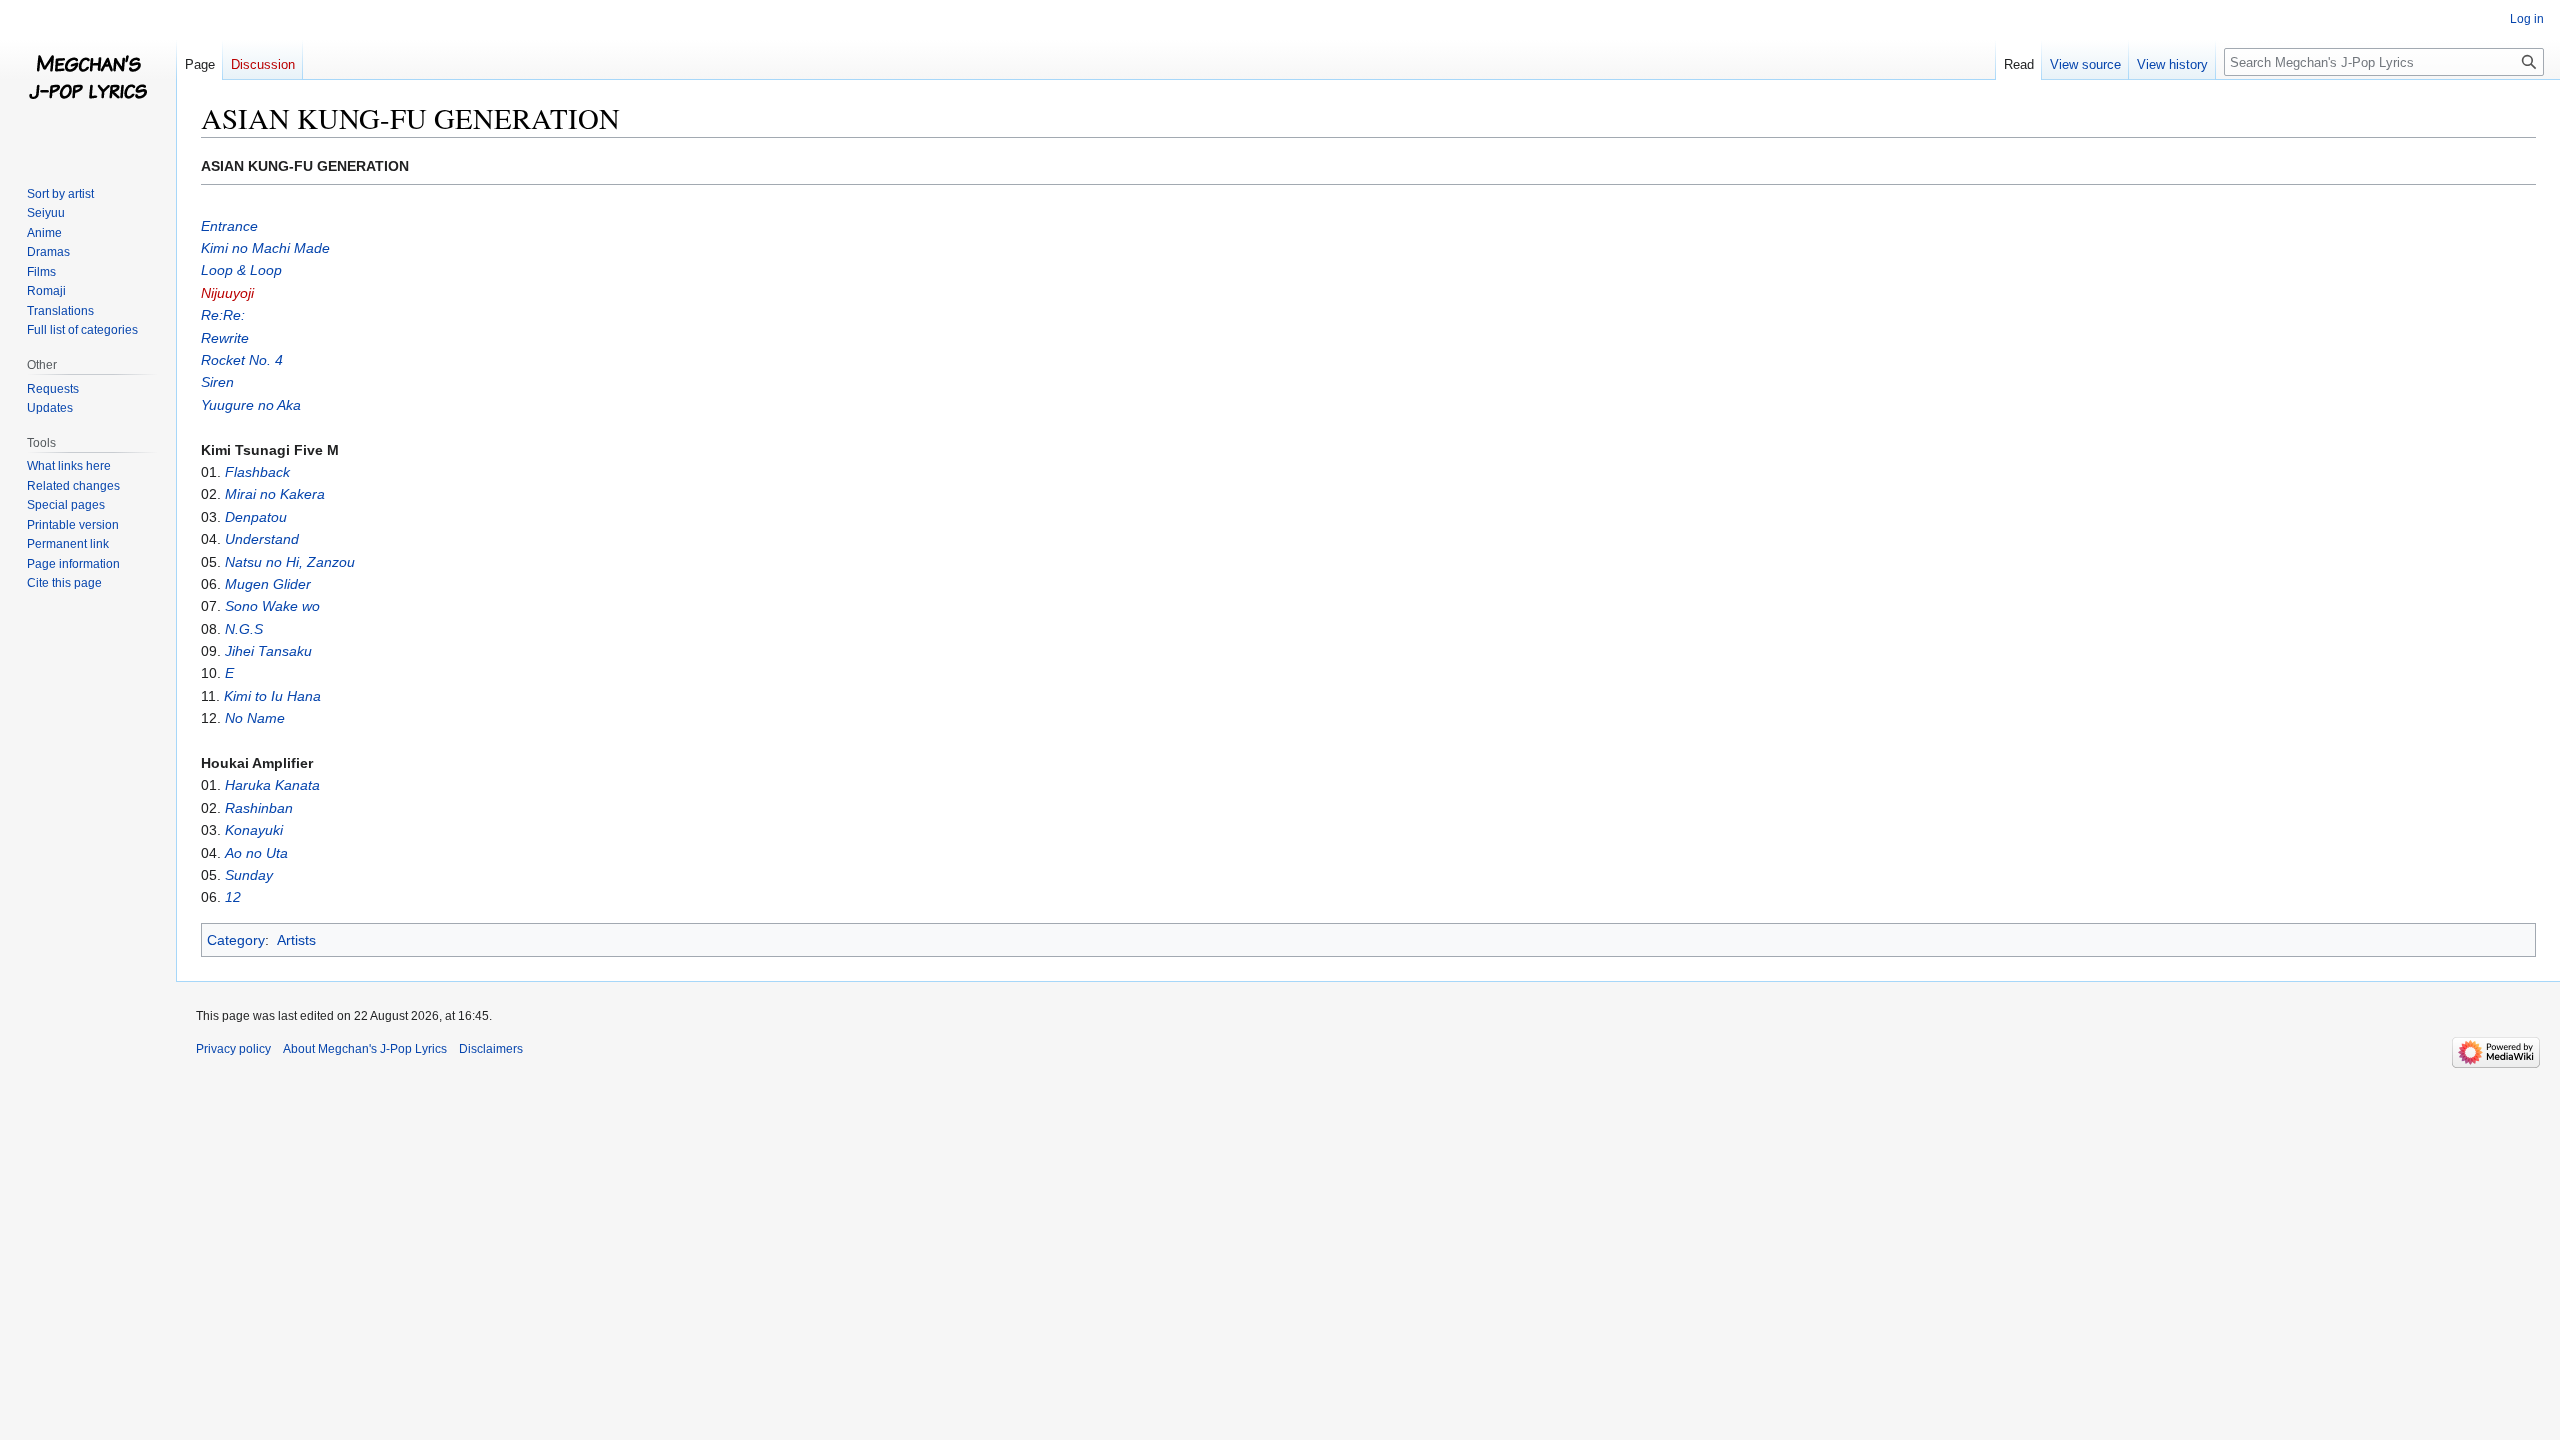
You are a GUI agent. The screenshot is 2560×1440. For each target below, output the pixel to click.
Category (236, 940)
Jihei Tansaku (268, 651)
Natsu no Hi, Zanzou (290, 562)
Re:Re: (223, 315)
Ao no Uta (256, 853)
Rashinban (259, 808)
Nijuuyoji (227, 293)
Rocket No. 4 (242, 360)
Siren (217, 382)
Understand (262, 539)
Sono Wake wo (272, 606)
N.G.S (244, 629)
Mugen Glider (268, 584)
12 (233, 897)
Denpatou (256, 517)
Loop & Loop (241, 270)
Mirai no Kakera (275, 494)
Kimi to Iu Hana (272, 696)
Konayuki (254, 830)
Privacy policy (233, 1049)
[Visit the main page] (88, 80)
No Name (255, 718)
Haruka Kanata (272, 785)
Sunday (249, 875)
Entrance (229, 226)
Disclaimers (491, 1049)
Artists (296, 940)
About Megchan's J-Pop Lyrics (365, 1049)
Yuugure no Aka (251, 405)
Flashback (257, 472)
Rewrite (225, 338)
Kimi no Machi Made (265, 248)
